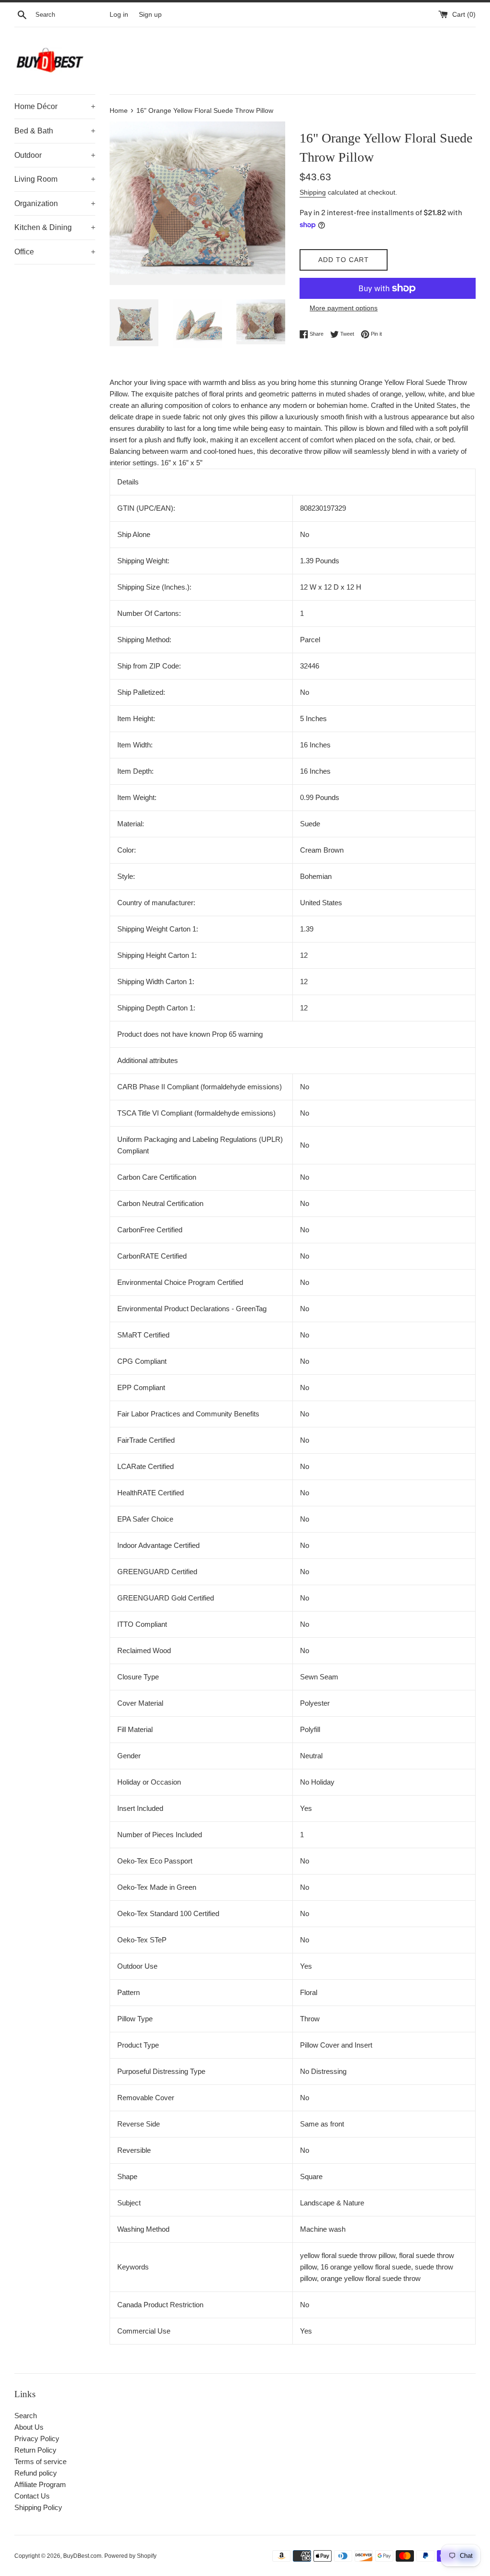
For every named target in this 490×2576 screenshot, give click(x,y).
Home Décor (55, 106)
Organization (55, 203)
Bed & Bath (55, 131)
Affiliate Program (40, 2484)
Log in (119, 15)
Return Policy (35, 2450)
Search (26, 2416)
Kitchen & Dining (55, 227)
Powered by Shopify (130, 2556)
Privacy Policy (37, 2439)
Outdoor (55, 155)
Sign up (150, 15)
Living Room (55, 179)
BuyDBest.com (82, 2556)
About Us (29, 2427)
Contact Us (32, 2496)
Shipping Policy (38, 2507)
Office (55, 252)
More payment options (344, 308)
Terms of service (40, 2461)
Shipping (313, 192)
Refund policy (36, 2473)
